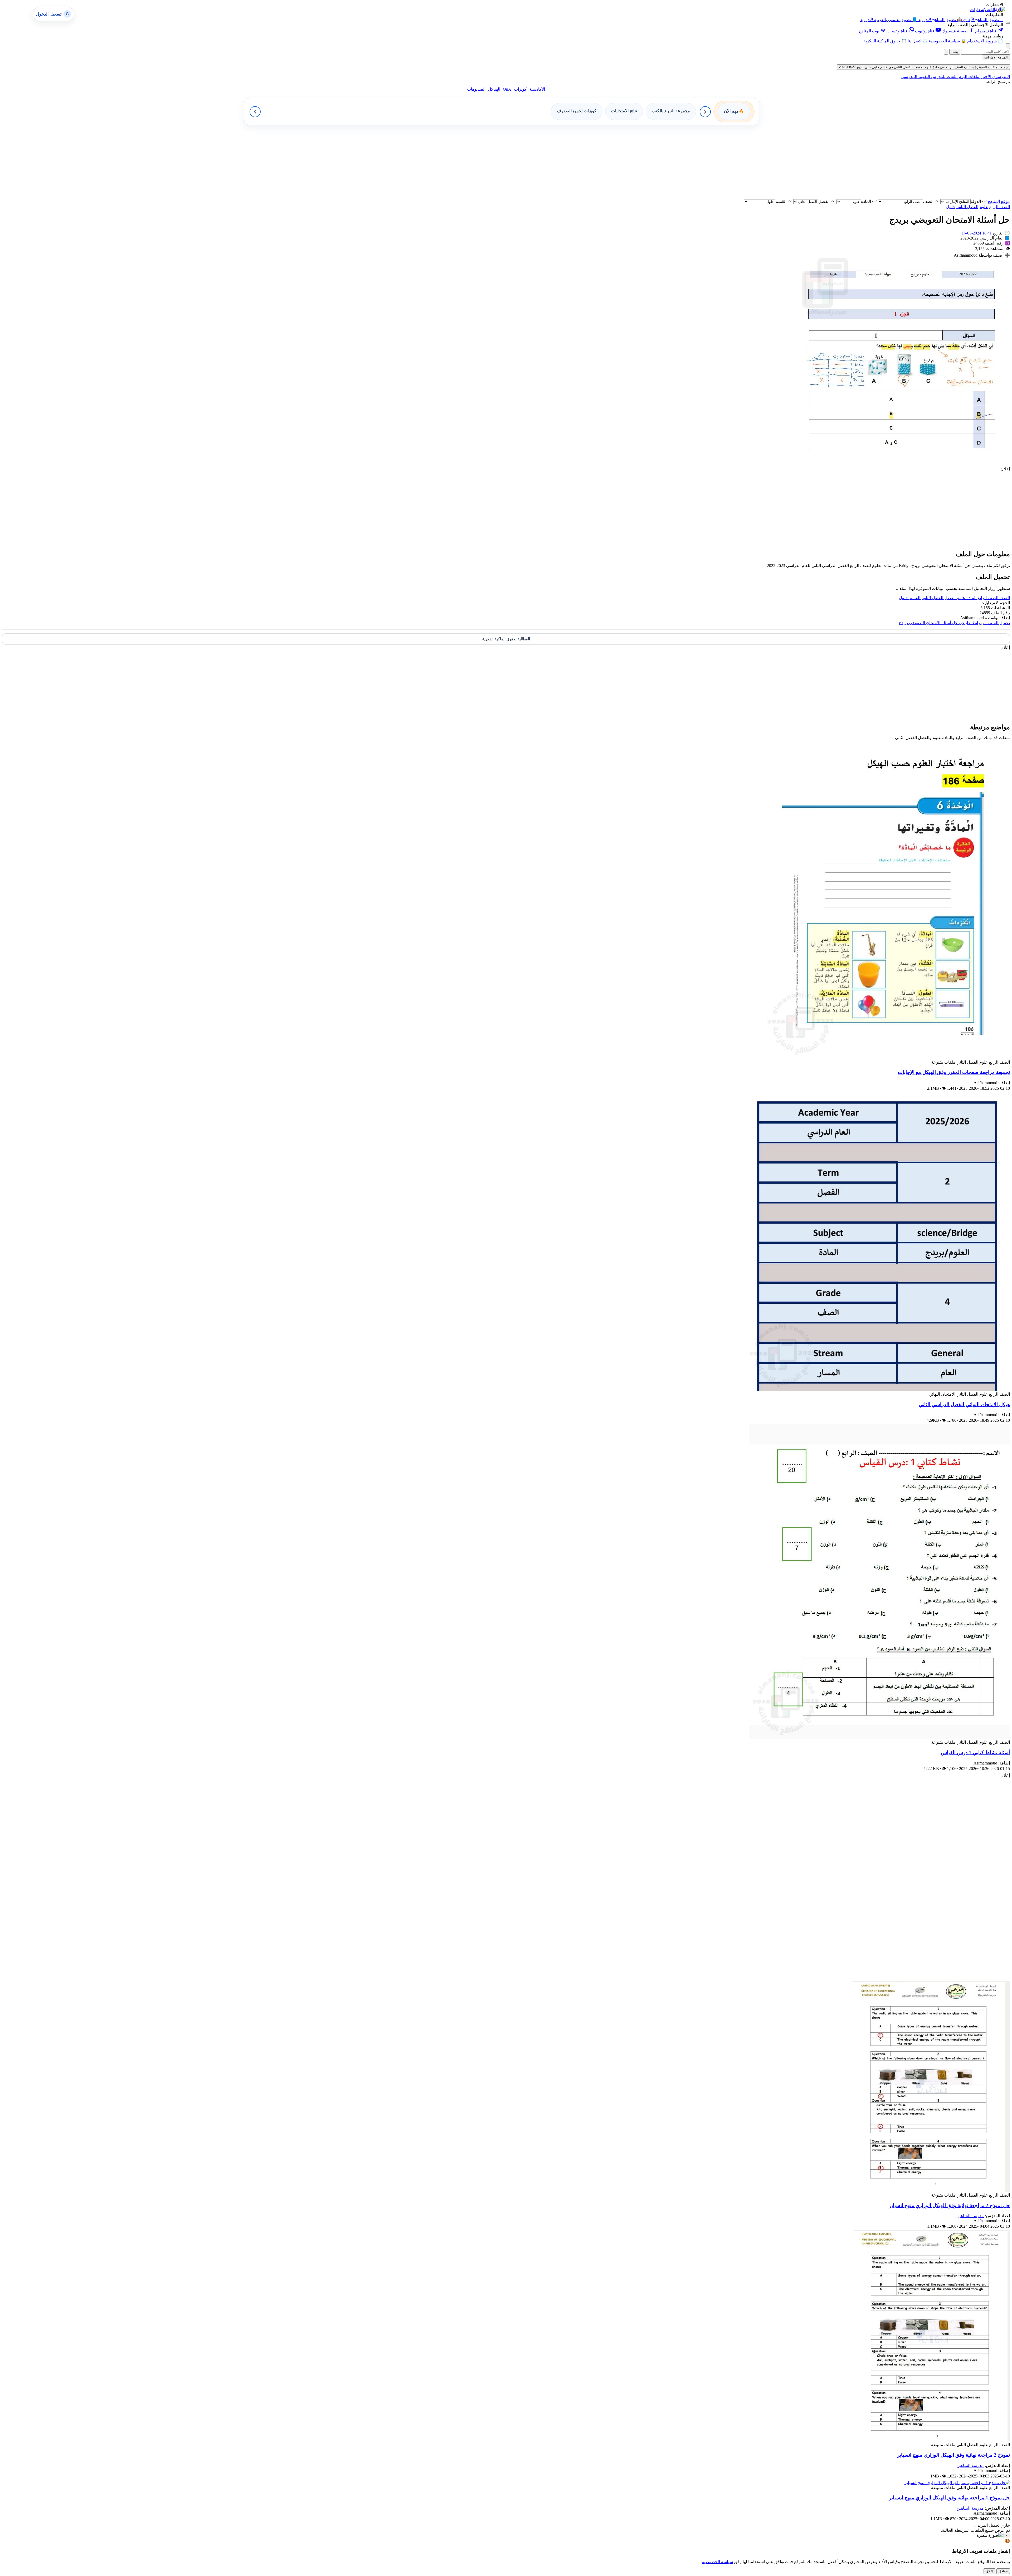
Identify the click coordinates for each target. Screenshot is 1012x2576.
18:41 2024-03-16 (977, 233)
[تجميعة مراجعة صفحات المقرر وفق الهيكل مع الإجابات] (887, 1057)
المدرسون (1001, 77)
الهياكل (494, 89)
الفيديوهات (476, 89)
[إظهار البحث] (1008, 46)
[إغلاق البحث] (946, 52)
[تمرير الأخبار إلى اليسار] (255, 112)
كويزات (520, 89)
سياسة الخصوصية (717, 2562)
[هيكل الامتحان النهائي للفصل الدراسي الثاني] (878, 1389)
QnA (507, 89)
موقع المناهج (999, 201)
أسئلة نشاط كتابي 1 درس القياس (975, 1753)
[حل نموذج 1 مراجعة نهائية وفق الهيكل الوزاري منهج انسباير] (957, 2483)
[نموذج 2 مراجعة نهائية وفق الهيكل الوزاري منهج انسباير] (932, 2440)
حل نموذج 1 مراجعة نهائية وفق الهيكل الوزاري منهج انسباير (949, 2498)
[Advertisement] (852, 162)
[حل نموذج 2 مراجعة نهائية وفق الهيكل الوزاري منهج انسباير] (931, 2190)
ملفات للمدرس (944, 77)
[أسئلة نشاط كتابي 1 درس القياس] (880, 1737)
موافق (1003, 2571)
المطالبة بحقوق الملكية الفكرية (506, 639)
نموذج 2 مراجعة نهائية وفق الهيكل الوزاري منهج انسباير (953, 2455)
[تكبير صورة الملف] (904, 464)
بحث (955, 52)
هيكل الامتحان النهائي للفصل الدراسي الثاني (964, 1404)
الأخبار (985, 77)
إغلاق (989, 2571)
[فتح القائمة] (1008, 23)
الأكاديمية (537, 89)
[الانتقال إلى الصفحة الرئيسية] (996, 9)
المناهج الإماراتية (996, 57)
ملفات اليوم (969, 77)
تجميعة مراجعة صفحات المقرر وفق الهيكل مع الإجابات (954, 1072)
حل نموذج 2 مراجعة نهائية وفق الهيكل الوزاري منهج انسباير (949, 2205)
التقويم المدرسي (916, 77)
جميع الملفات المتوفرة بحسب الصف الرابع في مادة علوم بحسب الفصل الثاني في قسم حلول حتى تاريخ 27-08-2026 (923, 67)
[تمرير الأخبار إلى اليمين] (705, 112)
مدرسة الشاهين (970, 2216)
